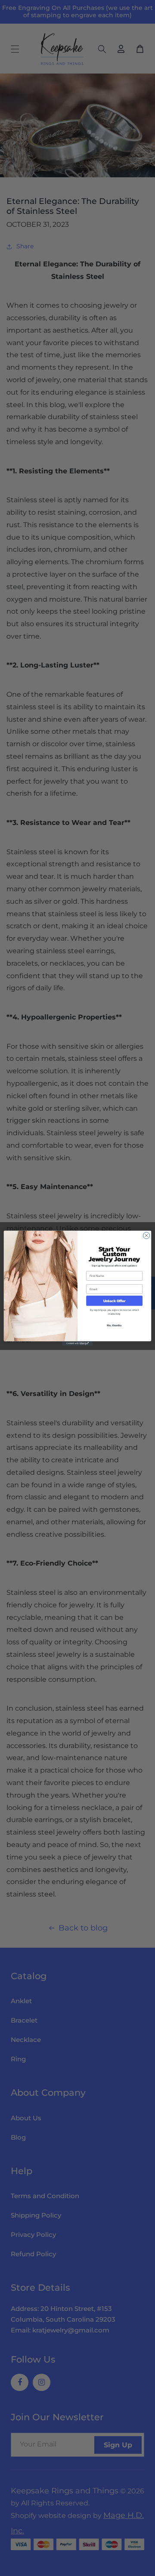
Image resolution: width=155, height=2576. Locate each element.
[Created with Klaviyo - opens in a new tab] (77, 1343)
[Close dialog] (146, 1235)
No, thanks (114, 1325)
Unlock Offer (114, 1301)
